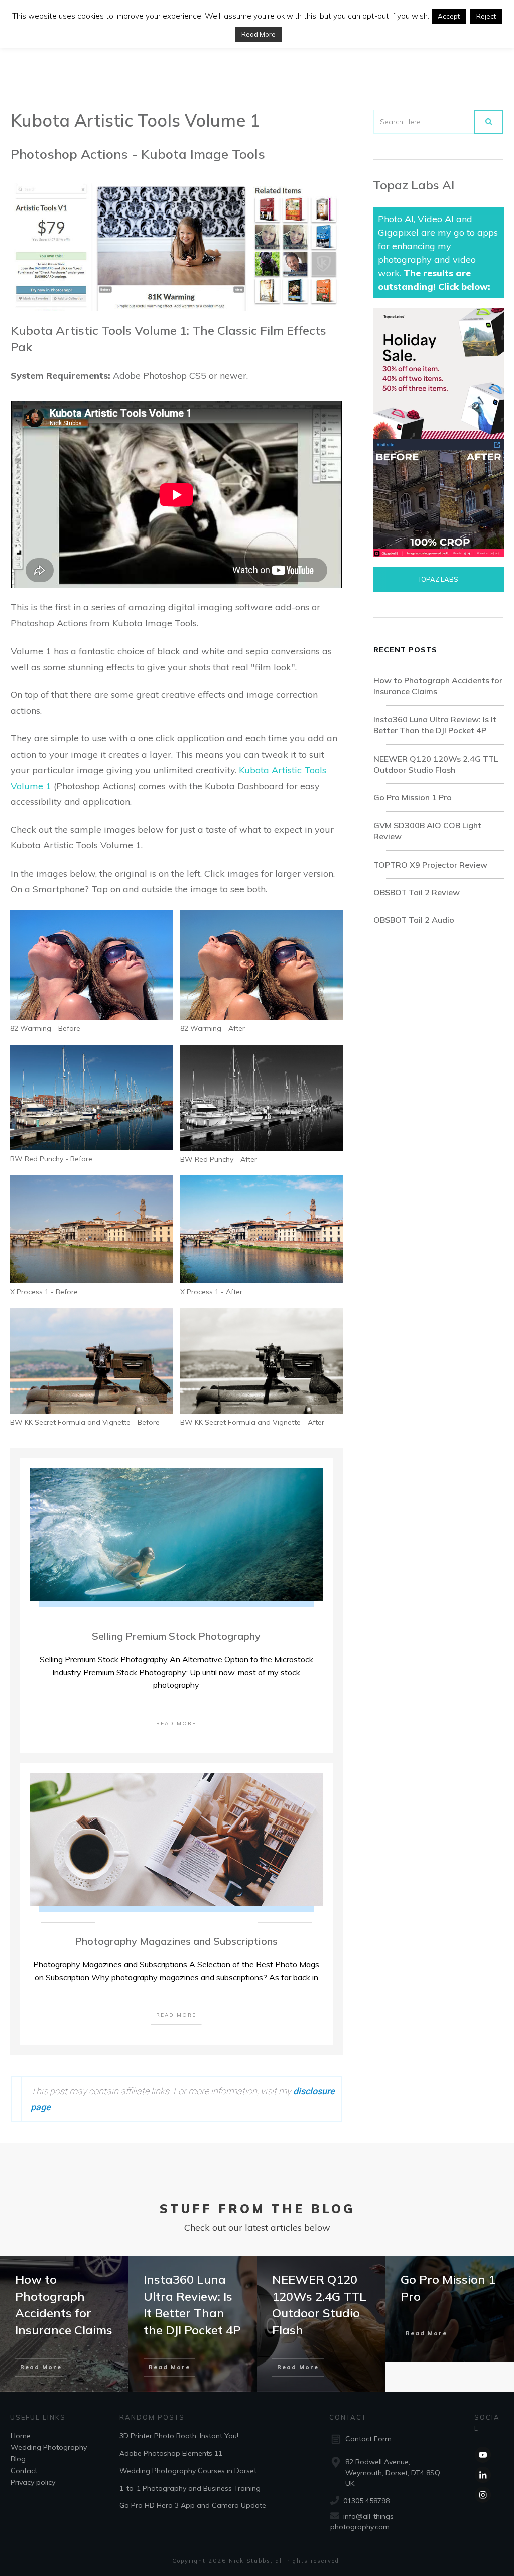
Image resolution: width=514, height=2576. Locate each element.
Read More (259, 34)
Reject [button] (486, 16)
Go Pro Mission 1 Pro (413, 797)
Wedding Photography (49, 2447)
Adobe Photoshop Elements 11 (171, 2453)
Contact (24, 2471)
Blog (18, 2459)
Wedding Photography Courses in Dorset (188, 2471)
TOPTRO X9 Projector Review (430, 865)
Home (21, 2436)
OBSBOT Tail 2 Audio (414, 920)
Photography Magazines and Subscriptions (176, 1941)
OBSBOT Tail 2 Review (417, 892)
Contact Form (368, 2439)
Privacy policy (33, 2482)
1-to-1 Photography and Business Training (190, 2488)
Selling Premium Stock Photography (176, 1636)
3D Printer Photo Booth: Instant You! (179, 2436)
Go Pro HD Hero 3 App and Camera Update (193, 2505)
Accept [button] (449, 16)
